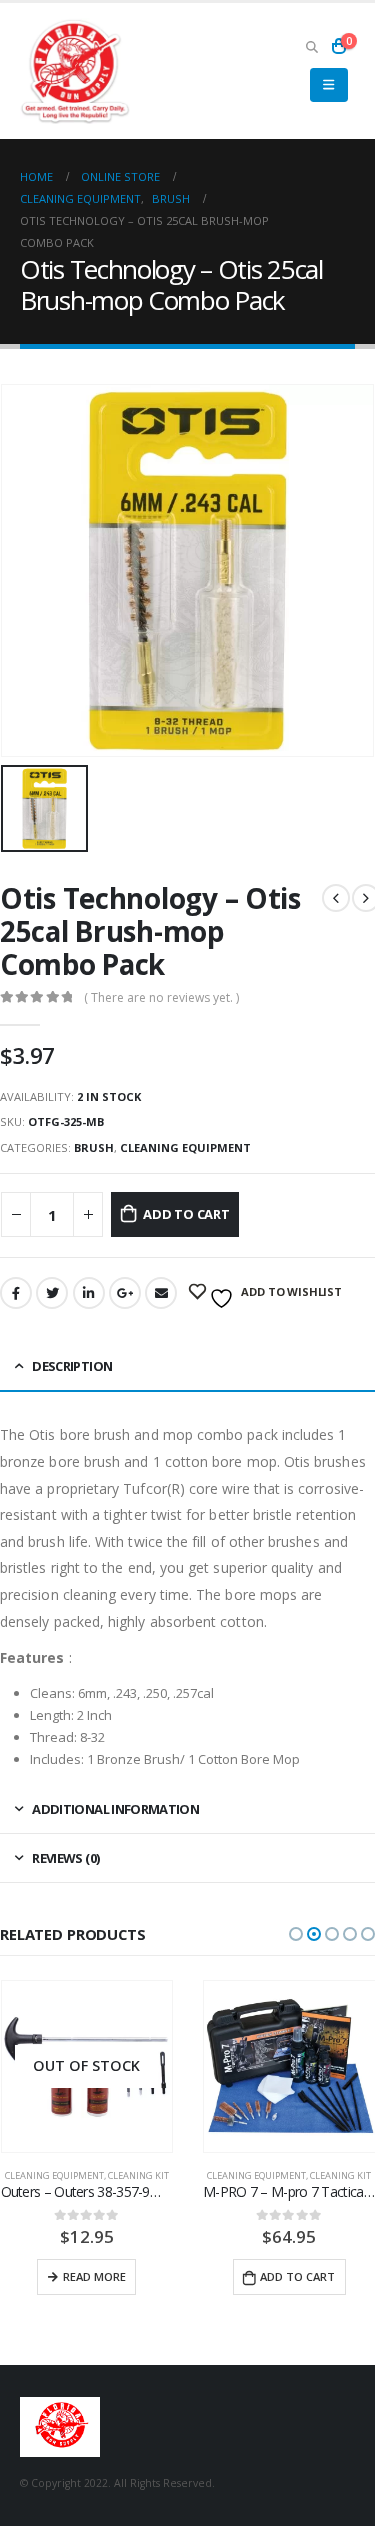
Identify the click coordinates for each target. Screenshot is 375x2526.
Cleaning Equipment (185, 1147)
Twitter (52, 1293)
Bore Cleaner (237, 2175)
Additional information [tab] (115, 1809)
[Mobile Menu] (328, 85)
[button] (296, 1934)
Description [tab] (72, 1366)
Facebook (16, 1293)
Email (161, 1293)
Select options (289, 2276)
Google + (125, 1293)
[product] (86, 2066)
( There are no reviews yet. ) (161, 997)
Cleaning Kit (137, 2175)
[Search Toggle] (311, 46)
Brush (94, 1147)
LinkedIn (89, 1293)
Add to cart (186, 1214)
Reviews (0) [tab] (65, 1858)
